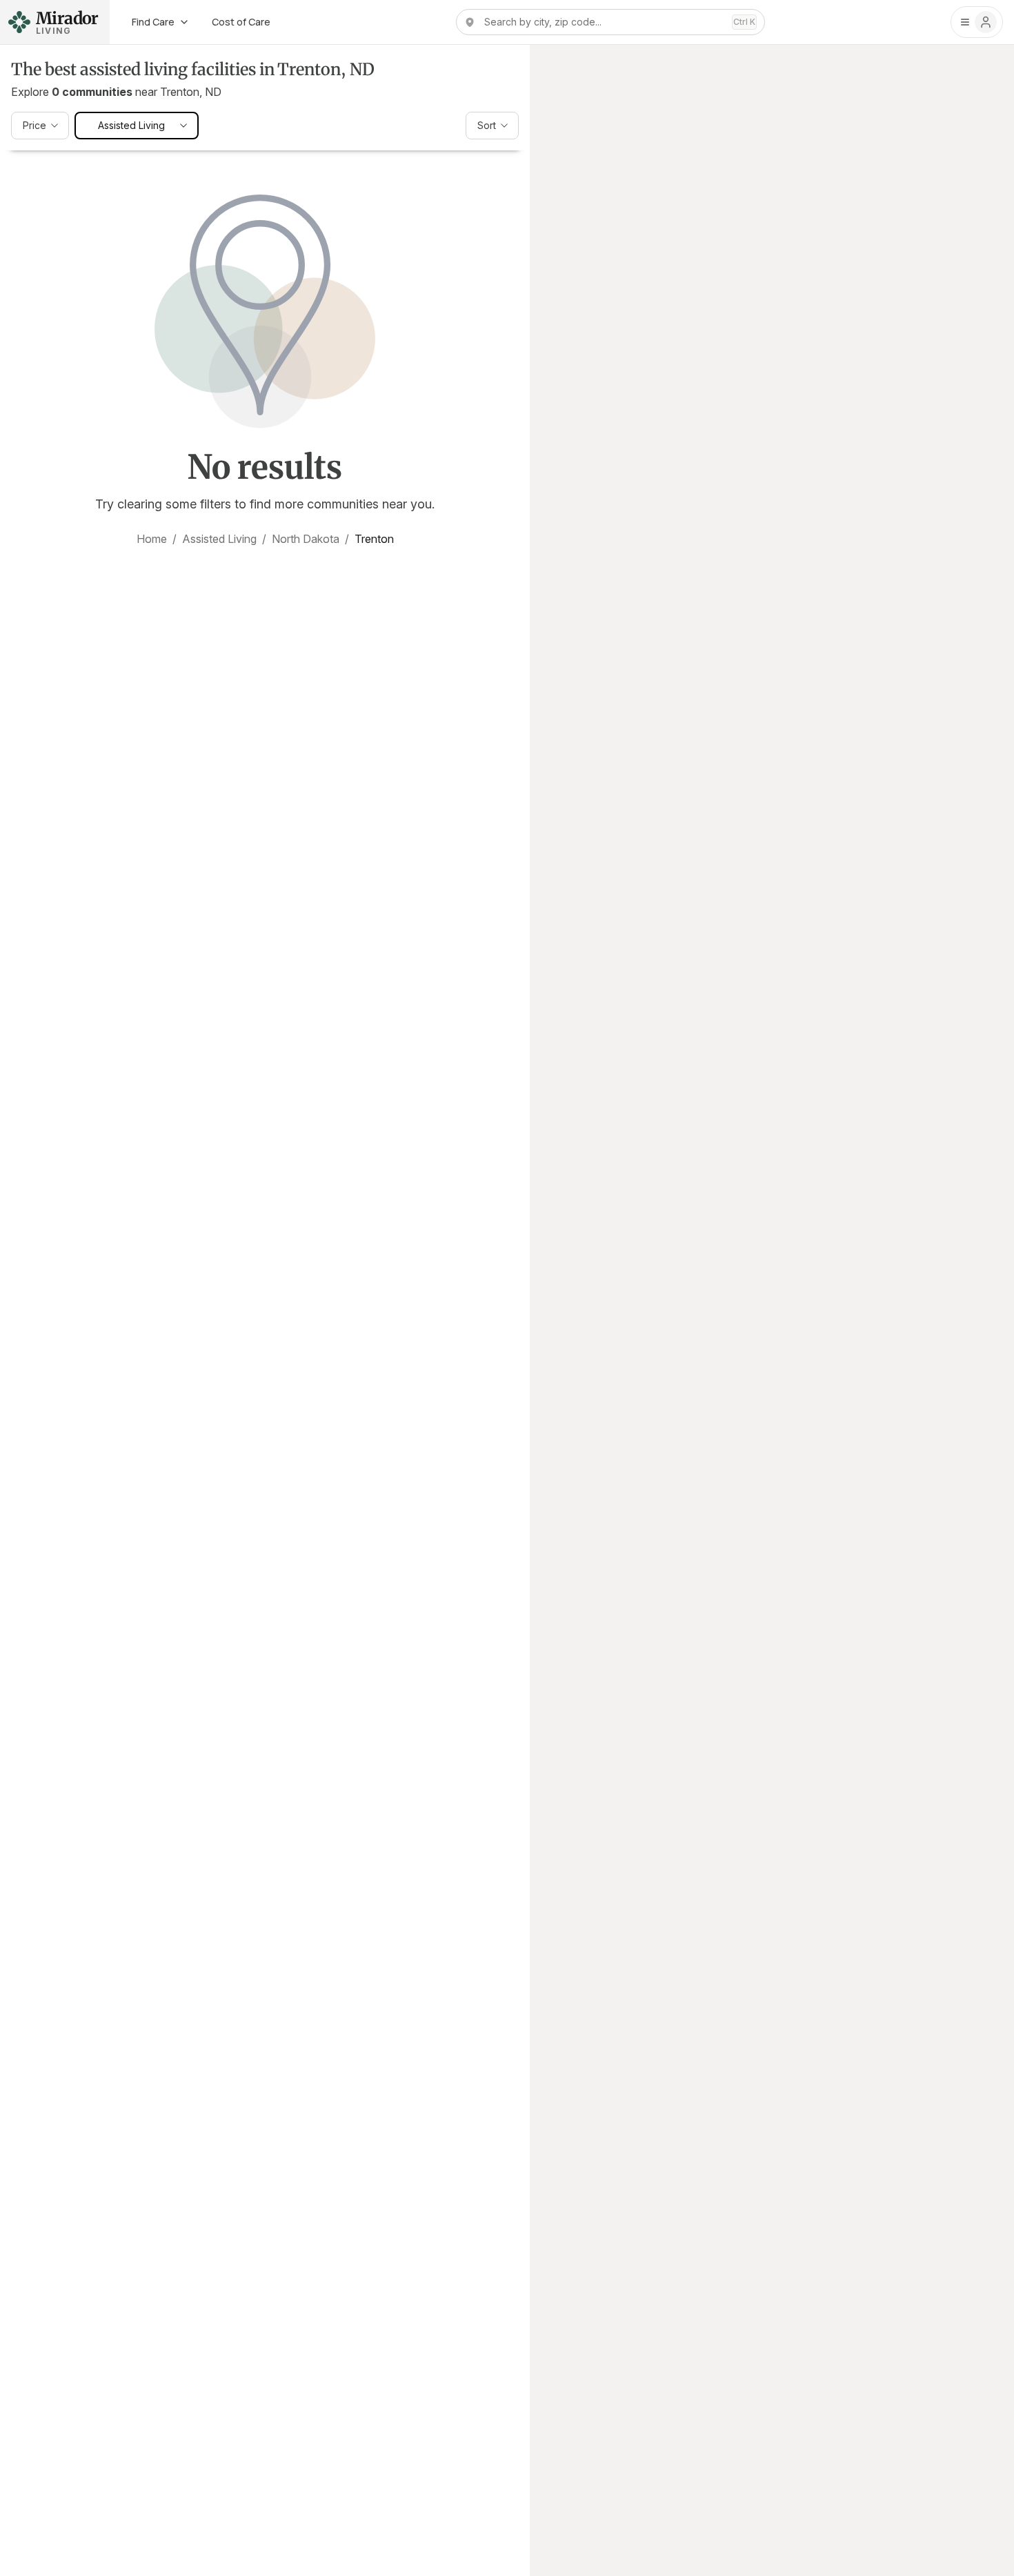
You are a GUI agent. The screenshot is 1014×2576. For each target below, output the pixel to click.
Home (152, 539)
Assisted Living (219, 539)
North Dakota (306, 539)
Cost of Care (241, 22)
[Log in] (977, 22)
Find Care (153, 22)
